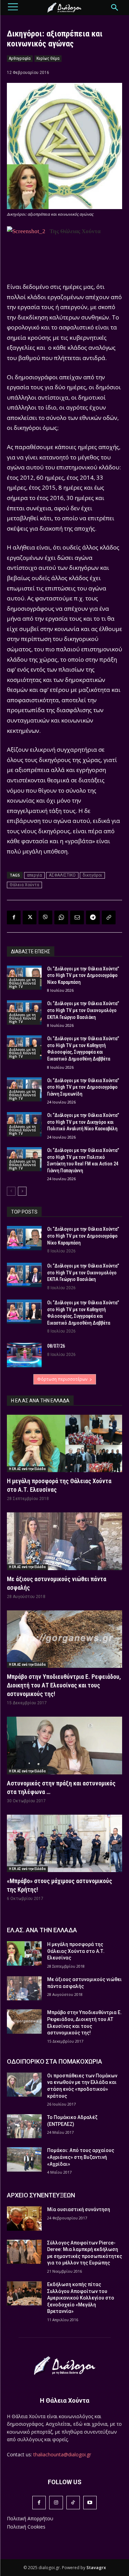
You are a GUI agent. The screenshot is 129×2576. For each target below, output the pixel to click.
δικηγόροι (92, 875)
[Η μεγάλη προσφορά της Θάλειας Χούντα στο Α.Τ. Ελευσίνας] (64, 1444)
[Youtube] (90, 2503)
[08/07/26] (24, 1355)
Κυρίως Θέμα (48, 58)
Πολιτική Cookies (26, 2527)
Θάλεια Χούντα (24, 885)
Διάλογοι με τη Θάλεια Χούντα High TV (22, 983)
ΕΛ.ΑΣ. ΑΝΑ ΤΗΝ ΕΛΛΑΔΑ (42, 1930)
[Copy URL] (109, 917)
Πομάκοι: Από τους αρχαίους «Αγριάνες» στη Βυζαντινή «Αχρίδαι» (81, 2157)
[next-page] (22, 1191)
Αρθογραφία (20, 58)
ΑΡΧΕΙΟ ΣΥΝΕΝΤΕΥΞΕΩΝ (41, 2195)
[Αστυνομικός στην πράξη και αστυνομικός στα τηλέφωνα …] (64, 1746)
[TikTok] (73, 2503)
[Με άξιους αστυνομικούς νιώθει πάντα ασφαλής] (64, 1541)
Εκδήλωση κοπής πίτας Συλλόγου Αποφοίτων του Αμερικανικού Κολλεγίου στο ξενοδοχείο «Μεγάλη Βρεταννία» (81, 2298)
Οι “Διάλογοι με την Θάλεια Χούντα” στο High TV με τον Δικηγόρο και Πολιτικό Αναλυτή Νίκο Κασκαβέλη (83, 1122)
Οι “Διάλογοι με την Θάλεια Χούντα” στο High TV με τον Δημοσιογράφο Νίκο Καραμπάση (83, 975)
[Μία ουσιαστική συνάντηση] (24, 2218)
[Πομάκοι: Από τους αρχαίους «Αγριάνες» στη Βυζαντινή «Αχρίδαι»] (24, 2159)
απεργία (34, 875)
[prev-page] (11, 1191)
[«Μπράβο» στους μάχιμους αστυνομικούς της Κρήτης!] (64, 1844)
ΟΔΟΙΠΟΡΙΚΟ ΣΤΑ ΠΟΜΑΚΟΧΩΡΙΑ (55, 2061)
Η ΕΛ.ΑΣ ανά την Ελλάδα (27, 1469)
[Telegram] (93, 917)
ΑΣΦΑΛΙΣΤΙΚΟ (62, 875)
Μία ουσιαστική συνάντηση (79, 2209)
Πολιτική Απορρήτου (30, 2518)
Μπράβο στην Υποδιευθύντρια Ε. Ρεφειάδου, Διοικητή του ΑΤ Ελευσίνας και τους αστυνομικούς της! (64, 1685)
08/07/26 (56, 1346)
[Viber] (45, 917)
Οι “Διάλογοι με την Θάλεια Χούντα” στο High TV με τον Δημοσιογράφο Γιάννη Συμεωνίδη (83, 1087)
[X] (30, 917)
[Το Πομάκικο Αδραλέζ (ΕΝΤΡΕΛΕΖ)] (24, 2126)
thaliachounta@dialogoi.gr (62, 2454)
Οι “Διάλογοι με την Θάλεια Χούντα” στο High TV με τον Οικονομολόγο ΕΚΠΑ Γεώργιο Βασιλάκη (83, 1010)
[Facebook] (14, 917)
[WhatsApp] (61, 917)
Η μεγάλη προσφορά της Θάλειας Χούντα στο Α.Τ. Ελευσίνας (76, 1951)
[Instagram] (56, 2503)
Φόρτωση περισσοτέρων (62, 1379)
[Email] (77, 917)
